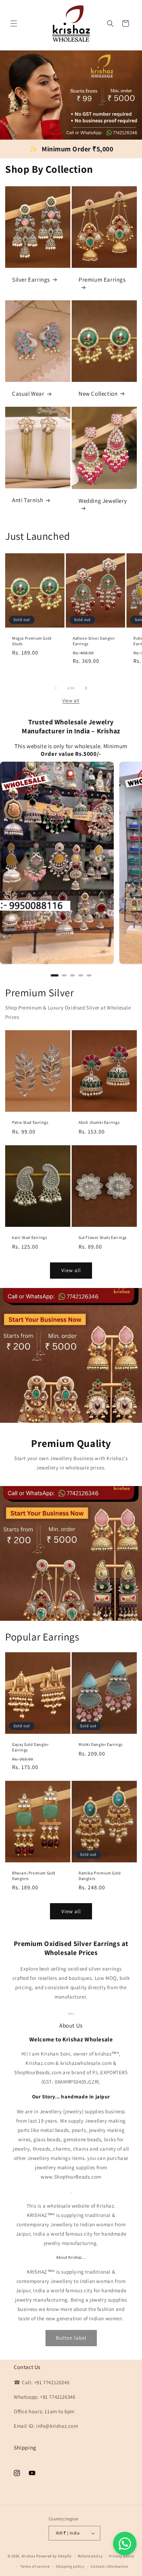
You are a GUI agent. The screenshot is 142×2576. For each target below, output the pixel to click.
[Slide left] (56, 688)
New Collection (98, 394)
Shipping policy (70, 2566)
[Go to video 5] (89, 975)
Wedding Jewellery (103, 501)
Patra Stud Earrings (30, 1122)
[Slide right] (86, 688)
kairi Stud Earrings (29, 1237)
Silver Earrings (31, 280)
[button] (14, 23)
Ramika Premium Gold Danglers (100, 1876)
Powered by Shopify (54, 2556)
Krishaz (29, 2556)
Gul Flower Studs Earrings (103, 1237)
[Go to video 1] (54, 975)
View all (71, 701)
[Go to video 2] (64, 975)
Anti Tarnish (28, 500)
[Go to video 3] (72, 975)
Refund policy (90, 2556)
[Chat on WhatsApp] (125, 2544)
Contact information (109, 2566)
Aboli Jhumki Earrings (99, 1122)
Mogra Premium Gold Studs (32, 641)
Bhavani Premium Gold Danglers (34, 1876)
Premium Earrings (102, 280)
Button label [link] (71, 2338)
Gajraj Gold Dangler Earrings (30, 1747)
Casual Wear (28, 394)
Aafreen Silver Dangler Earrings (94, 641)
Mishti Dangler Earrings (101, 1744)
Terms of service (35, 2566)
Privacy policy (122, 2556)
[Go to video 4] (81, 975)
